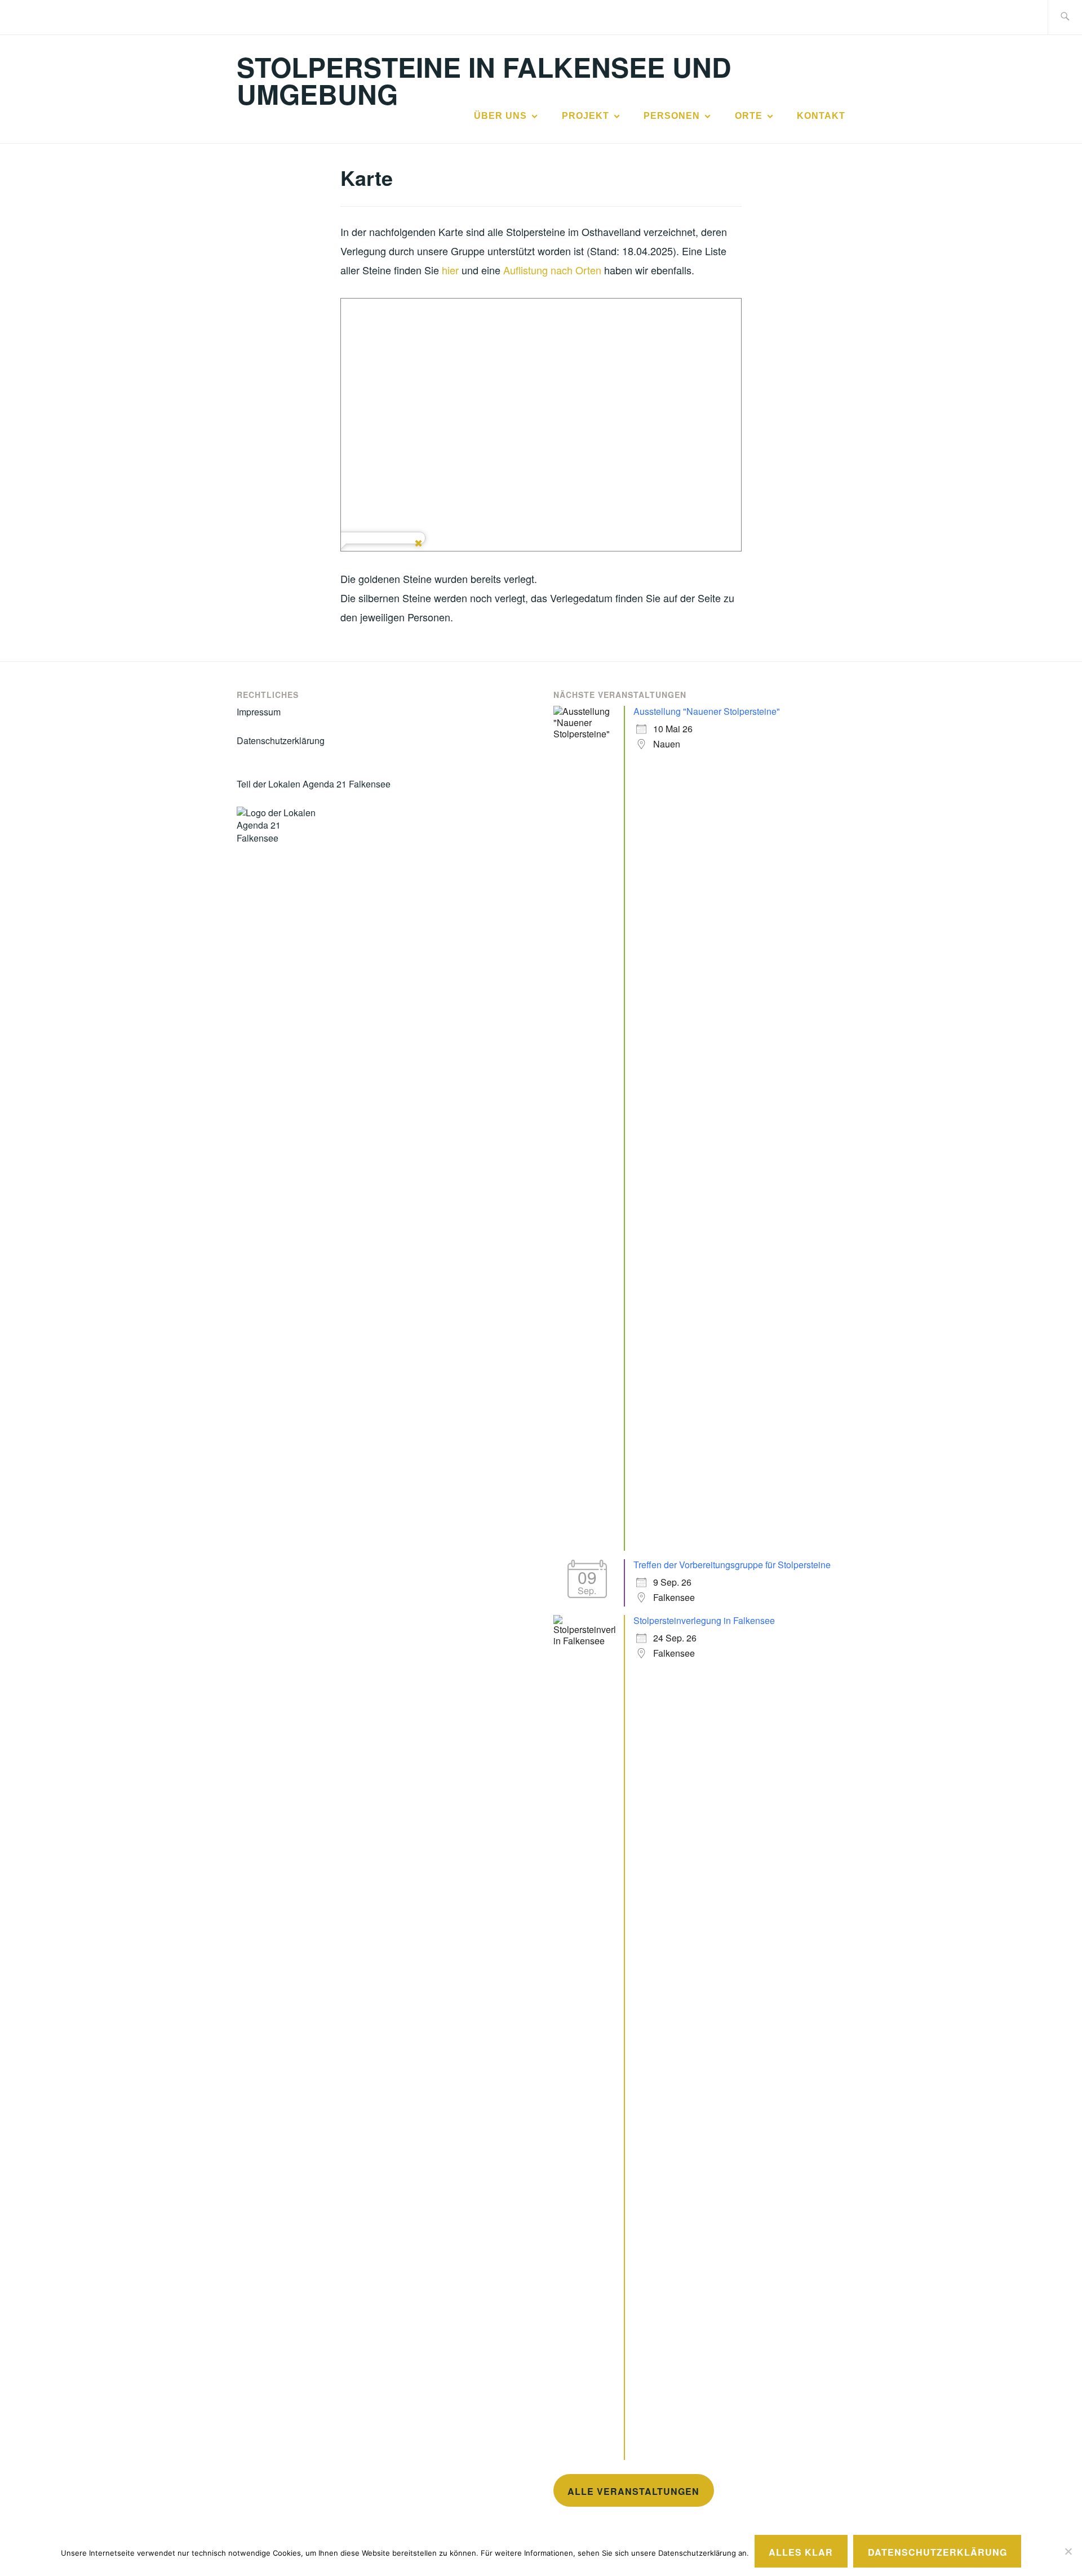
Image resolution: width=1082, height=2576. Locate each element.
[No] (1068, 2551)
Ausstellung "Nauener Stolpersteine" (707, 711)
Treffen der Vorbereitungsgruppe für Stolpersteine (732, 1565)
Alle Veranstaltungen (633, 2491)
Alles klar (801, 2552)
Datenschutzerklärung (281, 740)
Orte (749, 116)
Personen (672, 116)
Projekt (586, 116)
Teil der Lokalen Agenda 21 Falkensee (314, 784)
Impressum (259, 712)
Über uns (500, 116)
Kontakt (821, 116)
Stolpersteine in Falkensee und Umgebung (484, 80)
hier (450, 270)
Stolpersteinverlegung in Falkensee (704, 1620)
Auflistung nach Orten (552, 270)
